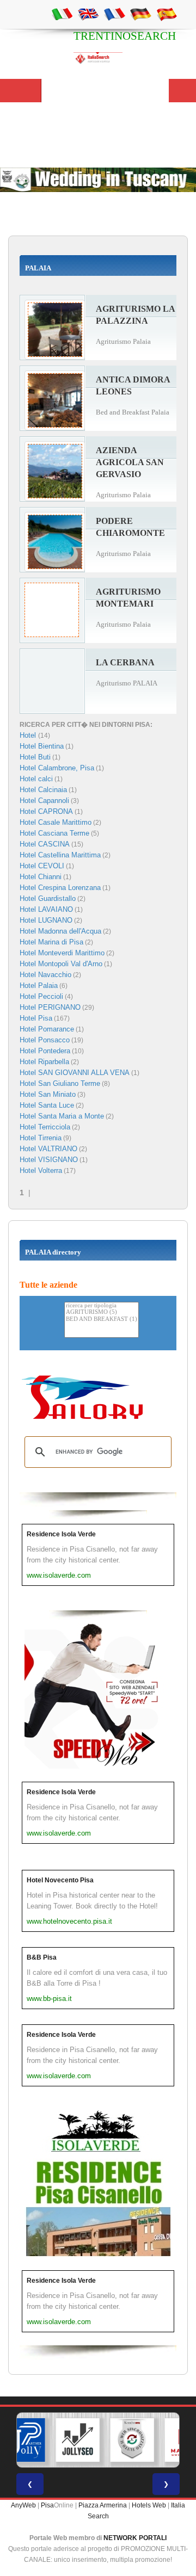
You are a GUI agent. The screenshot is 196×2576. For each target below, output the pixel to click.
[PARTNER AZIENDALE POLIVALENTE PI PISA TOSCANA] (23, 2440)
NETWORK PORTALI (135, 2538)
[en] (88, 14)
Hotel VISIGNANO (49, 1160)
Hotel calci (36, 779)
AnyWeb (23, 2505)
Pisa (47, 2505)
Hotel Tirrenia (41, 1138)
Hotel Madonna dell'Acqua (60, 931)
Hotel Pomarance (47, 1029)
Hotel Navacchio (45, 975)
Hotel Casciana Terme (54, 833)
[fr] (114, 14)
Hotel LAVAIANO (46, 909)
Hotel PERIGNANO (50, 1007)
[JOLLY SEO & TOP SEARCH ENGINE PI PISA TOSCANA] (78, 2440)
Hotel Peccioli (41, 996)
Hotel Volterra (41, 1170)
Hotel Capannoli (44, 801)
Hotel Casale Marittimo (56, 822)
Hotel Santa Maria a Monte (62, 1116)
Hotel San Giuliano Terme (60, 1083)
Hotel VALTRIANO (48, 1149)
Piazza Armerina (103, 2505)
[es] (167, 14)
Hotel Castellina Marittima (60, 855)
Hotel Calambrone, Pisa (57, 768)
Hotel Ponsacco (45, 1040)
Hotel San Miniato (48, 1094)
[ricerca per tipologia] (102, 1306)
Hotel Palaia (39, 986)
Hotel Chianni (41, 877)
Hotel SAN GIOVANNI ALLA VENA (75, 1073)
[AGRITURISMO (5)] (102, 1312)
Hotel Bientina (42, 746)
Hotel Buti (35, 757)
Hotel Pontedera (45, 1051)
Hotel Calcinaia (43, 790)
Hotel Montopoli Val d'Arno (61, 964)
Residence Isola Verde (61, 1534)
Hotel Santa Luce (47, 1105)
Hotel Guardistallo (48, 898)
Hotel (29, 735)
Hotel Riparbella (44, 1062)
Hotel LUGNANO (46, 920)
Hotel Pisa (36, 1018)
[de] (140, 14)
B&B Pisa (42, 1957)
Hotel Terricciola (45, 1127)
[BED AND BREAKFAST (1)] (102, 1320)
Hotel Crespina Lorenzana (60, 888)
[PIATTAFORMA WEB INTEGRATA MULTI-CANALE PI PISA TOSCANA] (132, 2440)
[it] (62, 14)
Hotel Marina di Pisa (51, 942)
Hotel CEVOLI (42, 866)
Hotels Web (149, 2505)
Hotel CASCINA (45, 844)
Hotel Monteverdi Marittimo (62, 953)
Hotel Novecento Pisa (60, 1880)
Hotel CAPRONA (46, 811)
